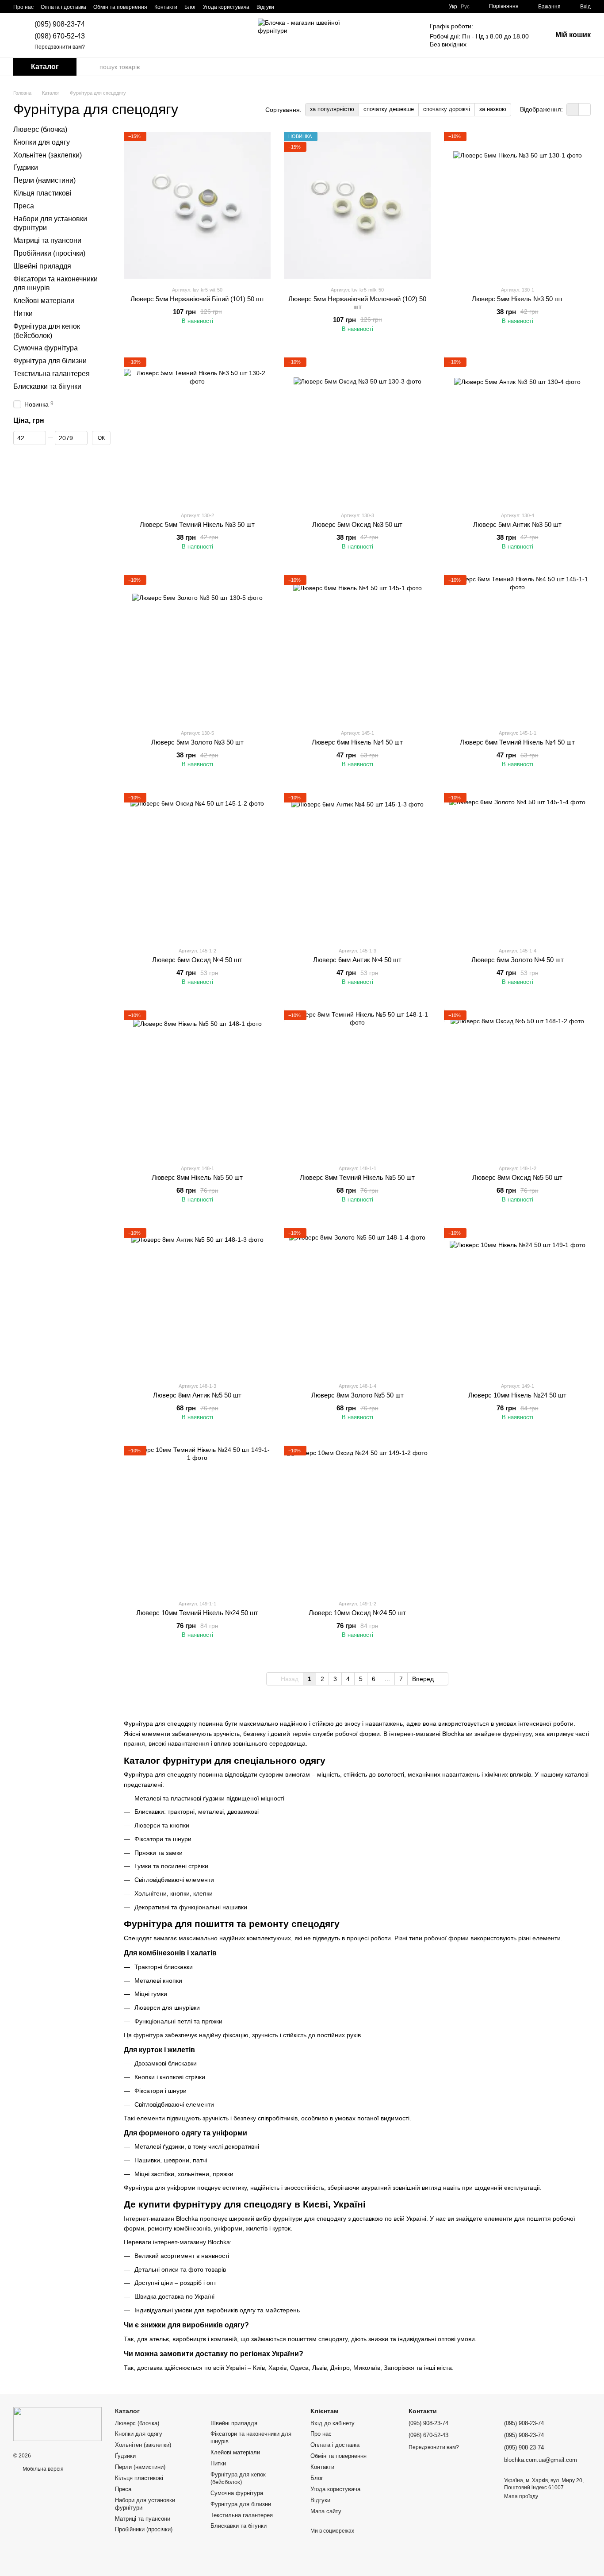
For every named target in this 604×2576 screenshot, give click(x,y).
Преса (24, 206)
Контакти (166, 7)
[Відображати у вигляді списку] (585, 109)
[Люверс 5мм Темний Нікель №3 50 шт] (197, 431)
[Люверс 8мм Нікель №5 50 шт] (197, 1084)
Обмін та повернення (120, 7)
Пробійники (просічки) (49, 253)
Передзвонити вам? (60, 47)
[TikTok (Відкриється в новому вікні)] (297, 7)
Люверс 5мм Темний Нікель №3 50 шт (197, 524)
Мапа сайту (326, 2511)
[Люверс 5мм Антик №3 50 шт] (517, 431)
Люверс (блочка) (40, 129)
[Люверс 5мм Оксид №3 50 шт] (357, 431)
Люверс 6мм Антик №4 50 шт (357, 960)
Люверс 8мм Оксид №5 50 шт (517, 1177)
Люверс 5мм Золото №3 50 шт (197, 742)
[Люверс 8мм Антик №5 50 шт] (197, 1301)
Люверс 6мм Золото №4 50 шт (518, 960)
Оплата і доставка (63, 7)
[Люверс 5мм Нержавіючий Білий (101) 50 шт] (197, 205)
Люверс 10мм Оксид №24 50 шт (357, 1613)
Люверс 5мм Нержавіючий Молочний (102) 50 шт (357, 303)
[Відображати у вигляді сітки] (573, 109)
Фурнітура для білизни (50, 361)
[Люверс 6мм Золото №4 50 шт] (517, 866)
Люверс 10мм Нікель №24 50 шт (517, 1395)
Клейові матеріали (44, 301)
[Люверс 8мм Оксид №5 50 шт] (517, 1084)
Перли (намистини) (44, 180)
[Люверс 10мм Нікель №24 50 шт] (517, 1301)
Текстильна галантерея (52, 374)
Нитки (23, 313)
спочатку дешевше (389, 109)
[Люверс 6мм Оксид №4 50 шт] (197, 866)
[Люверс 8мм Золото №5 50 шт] (357, 1301)
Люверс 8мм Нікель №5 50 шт (197, 1177)
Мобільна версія (42, 2469)
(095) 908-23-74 (60, 24)
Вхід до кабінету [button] (333, 2423)
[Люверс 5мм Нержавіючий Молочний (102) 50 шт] (357, 205)
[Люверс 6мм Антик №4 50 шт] (357, 866)
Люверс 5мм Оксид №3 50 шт (357, 524)
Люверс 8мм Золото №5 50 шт (357, 1395)
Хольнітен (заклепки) (48, 155)
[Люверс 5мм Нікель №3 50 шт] (517, 205)
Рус (465, 7)
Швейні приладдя (42, 266)
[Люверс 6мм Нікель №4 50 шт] (357, 649)
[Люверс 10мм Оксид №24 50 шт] (357, 1519)
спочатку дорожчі (447, 109)
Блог (190, 7)
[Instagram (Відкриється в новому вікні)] (287, 7)
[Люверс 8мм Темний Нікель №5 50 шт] (357, 1084)
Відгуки (265, 7)
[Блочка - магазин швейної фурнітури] (57, 2424)
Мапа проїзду (521, 2496)
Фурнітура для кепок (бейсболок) (238, 2478)
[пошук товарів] (92, 67)
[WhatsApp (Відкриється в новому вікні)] (340, 7)
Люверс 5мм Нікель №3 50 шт (517, 299)
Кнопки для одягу (42, 142)
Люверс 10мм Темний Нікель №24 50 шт (197, 1613)
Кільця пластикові (42, 193)
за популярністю (332, 109)
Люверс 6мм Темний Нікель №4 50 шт (517, 742)
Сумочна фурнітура (46, 348)
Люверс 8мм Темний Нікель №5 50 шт (357, 1177)
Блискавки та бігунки (47, 386)
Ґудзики (26, 167)
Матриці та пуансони (47, 240)
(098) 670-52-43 (60, 36)
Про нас (23, 7)
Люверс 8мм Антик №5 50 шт (197, 1395)
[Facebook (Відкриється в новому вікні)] (308, 7)
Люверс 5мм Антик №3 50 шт (517, 524)
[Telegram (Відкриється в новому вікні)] (318, 7)
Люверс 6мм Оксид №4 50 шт (197, 960)
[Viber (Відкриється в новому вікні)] (329, 7)
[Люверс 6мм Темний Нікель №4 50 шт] (517, 649)
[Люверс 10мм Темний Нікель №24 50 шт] (197, 1519)
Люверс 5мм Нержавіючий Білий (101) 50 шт (197, 299)
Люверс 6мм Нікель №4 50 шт (357, 742)
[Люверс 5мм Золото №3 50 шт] (197, 649)
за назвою (493, 109)
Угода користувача (226, 7)
